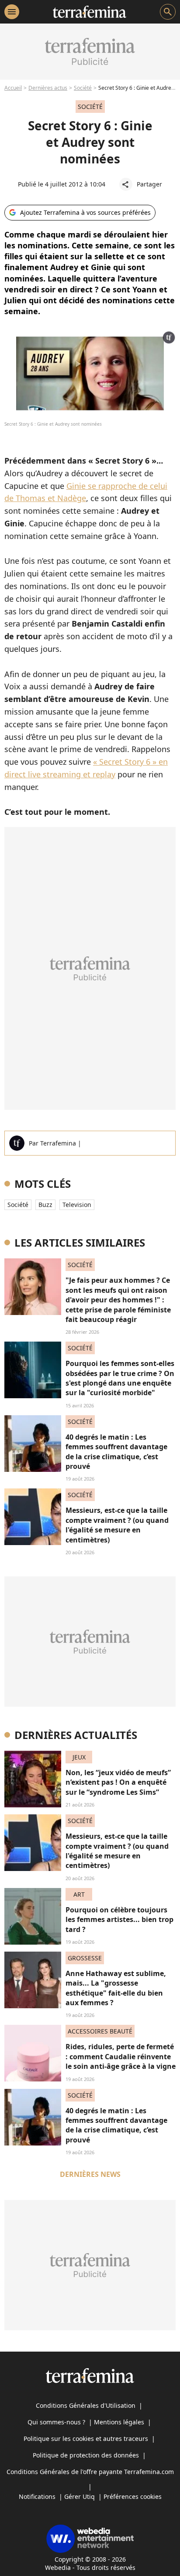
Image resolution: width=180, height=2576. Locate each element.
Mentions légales (119, 2422)
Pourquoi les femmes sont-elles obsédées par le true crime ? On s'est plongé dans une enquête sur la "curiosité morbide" (120, 1378)
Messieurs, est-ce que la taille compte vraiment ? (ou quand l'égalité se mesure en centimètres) (117, 1525)
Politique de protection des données (86, 2455)
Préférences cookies (133, 2496)
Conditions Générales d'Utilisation (86, 2405)
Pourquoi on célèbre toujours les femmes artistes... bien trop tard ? (119, 1920)
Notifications (37, 2496)
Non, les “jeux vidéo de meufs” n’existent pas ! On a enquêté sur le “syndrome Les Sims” (118, 1782)
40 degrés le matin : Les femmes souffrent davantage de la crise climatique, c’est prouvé (116, 1452)
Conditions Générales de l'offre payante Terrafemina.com (90, 2472)
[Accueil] (89, 12)
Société (83, 88)
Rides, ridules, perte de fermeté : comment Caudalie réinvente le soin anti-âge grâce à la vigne (121, 2056)
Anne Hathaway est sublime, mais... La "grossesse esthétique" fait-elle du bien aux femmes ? (116, 1988)
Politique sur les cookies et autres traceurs (86, 2439)
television (77, 1205)
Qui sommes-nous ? (56, 2422)
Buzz (45, 1205)
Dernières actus (48, 88)
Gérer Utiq (80, 2496)
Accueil (13, 88)
